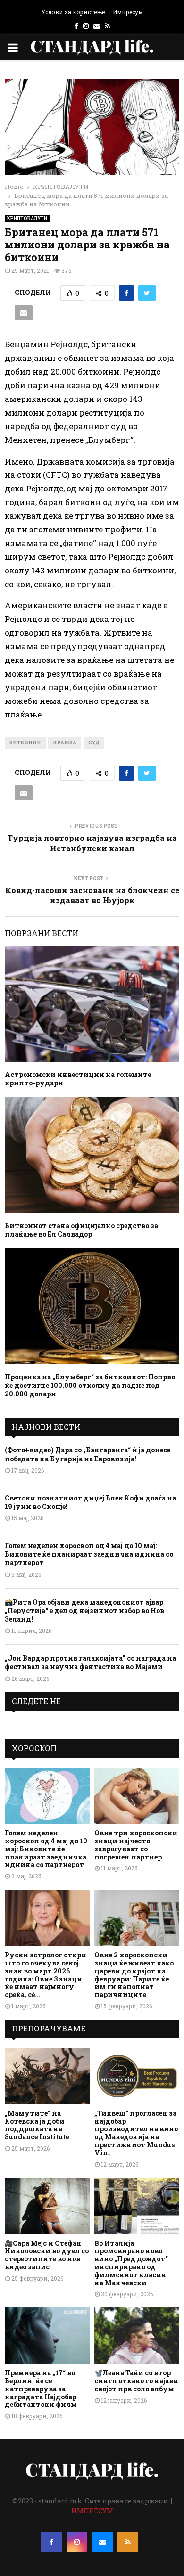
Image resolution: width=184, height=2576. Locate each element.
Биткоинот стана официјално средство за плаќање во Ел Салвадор (81, 1230)
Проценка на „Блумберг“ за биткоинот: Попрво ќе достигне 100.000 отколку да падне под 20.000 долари (90, 1385)
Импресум (128, 12)
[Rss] (128, 2542)
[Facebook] (51, 2542)
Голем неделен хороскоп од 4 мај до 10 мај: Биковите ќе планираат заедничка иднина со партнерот (89, 1554)
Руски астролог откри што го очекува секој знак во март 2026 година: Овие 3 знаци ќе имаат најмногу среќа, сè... (46, 1975)
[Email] (102, 2542)
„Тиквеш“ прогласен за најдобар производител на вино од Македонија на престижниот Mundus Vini (136, 2133)
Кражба (65, 743)
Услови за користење (73, 12)
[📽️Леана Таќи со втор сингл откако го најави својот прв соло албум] (137, 2336)
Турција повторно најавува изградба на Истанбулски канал (92, 843)
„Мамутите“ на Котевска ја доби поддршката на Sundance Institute (37, 2125)
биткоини (25, 743)
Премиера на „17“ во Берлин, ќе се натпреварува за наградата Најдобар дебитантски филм (41, 2389)
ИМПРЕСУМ (92, 2511)
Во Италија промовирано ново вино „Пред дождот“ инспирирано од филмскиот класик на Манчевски (131, 2263)
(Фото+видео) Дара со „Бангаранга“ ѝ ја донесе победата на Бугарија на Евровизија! (88, 1454)
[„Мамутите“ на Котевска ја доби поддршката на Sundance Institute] (47, 2076)
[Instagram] (77, 2542)
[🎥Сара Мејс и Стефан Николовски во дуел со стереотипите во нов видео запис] (47, 2206)
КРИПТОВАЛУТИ (27, 218)
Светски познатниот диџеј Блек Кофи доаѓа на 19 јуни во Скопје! (90, 1502)
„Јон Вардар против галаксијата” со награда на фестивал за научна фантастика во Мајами (90, 1662)
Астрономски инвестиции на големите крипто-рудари (78, 1079)
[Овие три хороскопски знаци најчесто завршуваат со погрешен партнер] (137, 1796)
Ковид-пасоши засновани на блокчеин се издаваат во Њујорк (92, 895)
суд (94, 743)
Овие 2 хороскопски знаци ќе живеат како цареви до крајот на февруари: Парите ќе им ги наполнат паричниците (134, 1975)
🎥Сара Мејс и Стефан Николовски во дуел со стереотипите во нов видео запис (47, 2255)
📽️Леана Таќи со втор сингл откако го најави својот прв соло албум (136, 2381)
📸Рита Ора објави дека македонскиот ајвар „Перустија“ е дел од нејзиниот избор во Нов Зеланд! (84, 1610)
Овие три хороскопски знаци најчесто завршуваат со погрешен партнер (136, 1845)
